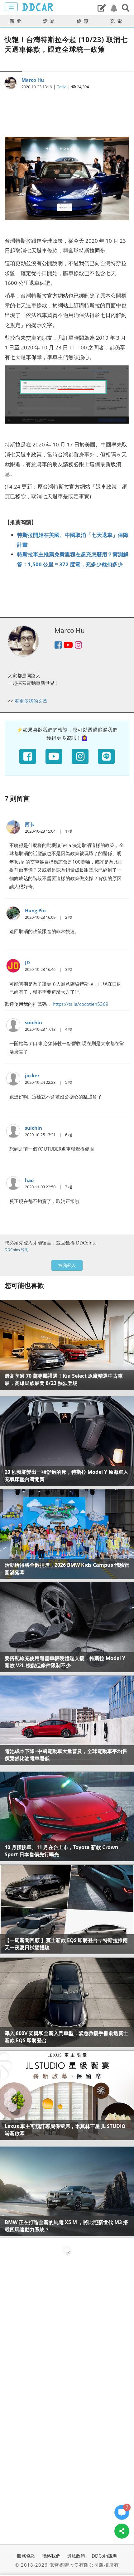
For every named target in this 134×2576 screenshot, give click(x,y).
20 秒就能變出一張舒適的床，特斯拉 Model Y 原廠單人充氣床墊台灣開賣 (67, 1475)
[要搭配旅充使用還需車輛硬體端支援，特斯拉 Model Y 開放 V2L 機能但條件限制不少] (67, 1627)
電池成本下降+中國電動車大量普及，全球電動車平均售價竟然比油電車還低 (66, 1755)
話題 (50, 21)
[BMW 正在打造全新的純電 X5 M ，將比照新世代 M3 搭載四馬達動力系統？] (67, 2191)
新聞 (17, 21)
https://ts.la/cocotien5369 (81, 1004)
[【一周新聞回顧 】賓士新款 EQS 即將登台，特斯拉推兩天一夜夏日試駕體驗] (67, 1909)
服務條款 (26, 2556)
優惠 (84, 21)
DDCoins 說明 (17, 1250)
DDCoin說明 (105, 2556)
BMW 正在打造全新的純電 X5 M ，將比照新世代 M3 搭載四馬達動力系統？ (66, 2226)
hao (29, 1180)
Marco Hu (33, 80)
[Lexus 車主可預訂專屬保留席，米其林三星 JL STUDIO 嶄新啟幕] (67, 2095)
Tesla (62, 87)
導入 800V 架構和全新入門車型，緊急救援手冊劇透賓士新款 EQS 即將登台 (67, 2037)
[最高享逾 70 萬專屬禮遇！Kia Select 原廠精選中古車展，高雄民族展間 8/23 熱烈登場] (67, 1345)
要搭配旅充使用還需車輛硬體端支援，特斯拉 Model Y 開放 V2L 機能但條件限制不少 (65, 1662)
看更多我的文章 (31, 701)
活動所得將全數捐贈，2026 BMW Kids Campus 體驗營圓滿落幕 (67, 1568)
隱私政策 (76, 2556)
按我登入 (67, 1265)
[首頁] (37, 7)
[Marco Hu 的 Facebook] (58, 646)
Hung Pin (35, 910)
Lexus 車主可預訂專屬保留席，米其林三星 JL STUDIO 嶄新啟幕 (65, 2130)
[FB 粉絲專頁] (28, 756)
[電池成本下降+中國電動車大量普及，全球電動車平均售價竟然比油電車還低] (67, 1720)
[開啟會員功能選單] (11, 7)
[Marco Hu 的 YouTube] (68, 646)
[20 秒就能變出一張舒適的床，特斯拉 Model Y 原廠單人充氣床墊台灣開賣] (67, 1441)
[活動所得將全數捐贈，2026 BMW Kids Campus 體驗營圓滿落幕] (67, 1534)
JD (27, 962)
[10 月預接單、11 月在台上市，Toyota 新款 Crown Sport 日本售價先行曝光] (67, 1816)
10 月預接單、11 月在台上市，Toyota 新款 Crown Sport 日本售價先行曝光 (62, 1851)
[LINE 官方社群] (106, 756)
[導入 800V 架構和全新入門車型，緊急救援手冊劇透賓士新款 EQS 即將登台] (67, 2002)
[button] (126, 8)
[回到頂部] (122, 2550)
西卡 (30, 824)
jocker (32, 1075)
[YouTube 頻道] (54, 756)
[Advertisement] (67, 110)
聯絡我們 (51, 2556)
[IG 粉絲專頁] (80, 756)
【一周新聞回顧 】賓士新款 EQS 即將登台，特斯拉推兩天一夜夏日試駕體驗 (66, 1944)
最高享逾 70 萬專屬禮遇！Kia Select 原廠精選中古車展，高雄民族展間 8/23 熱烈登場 (64, 1379)
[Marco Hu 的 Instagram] (78, 646)
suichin (33, 1022)
